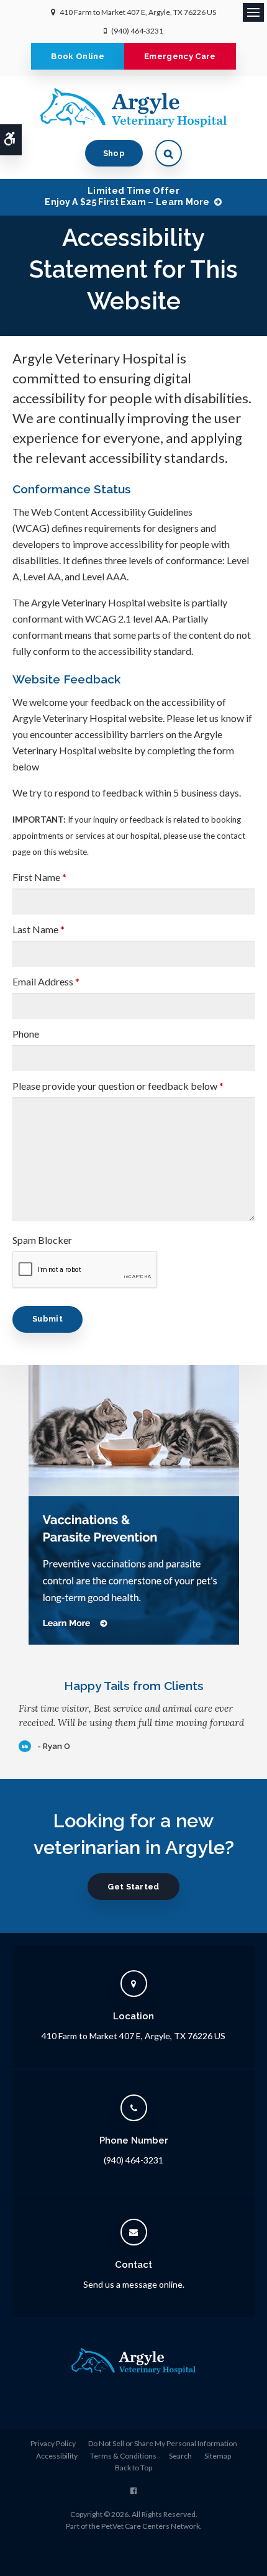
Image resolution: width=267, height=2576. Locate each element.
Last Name (38, 929)
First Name (39, 877)
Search (180, 2456)
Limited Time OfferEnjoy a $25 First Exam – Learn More (127, 196)
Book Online (78, 56)
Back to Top (133, 2468)
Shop (114, 153)
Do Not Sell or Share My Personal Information (163, 2443)
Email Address (46, 981)
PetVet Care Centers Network (151, 2526)
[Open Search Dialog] (169, 153)
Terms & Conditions (123, 2456)
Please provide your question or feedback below (118, 1086)
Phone (26, 1034)
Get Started (133, 1887)
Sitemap (218, 2456)
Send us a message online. (134, 2284)
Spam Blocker (42, 1240)
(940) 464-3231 (137, 31)
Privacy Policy (53, 2443)
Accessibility (57, 2456)
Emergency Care (180, 56)
